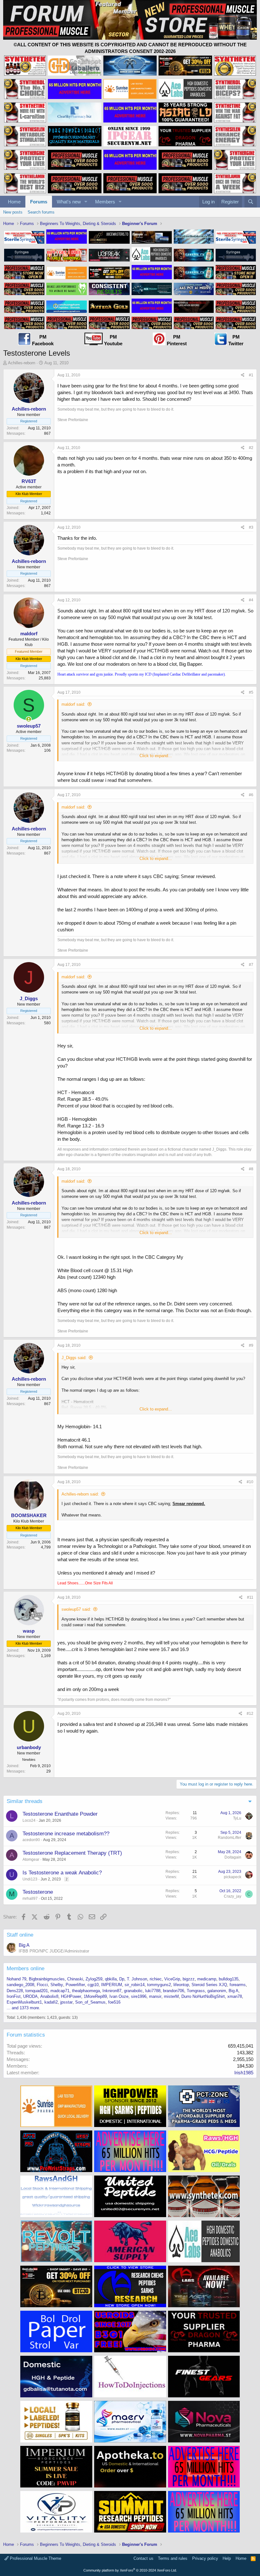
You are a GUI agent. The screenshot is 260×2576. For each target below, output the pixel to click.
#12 (250, 1714)
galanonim (217, 1991)
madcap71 (60, 1991)
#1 (251, 375)
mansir (155, 1996)
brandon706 (174, 1991)
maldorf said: (73, 704)
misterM (171, 1996)
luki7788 (153, 1991)
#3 (251, 527)
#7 (251, 965)
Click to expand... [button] (156, 756)
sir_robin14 (135, 1985)
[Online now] (29, 719)
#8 (251, 1169)
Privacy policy (205, 2558)
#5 (251, 692)
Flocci (42, 1985)
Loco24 (29, 1820)
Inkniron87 (112, 1991)
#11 (250, 1597)
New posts (13, 212)
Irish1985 (244, 2073)
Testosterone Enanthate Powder (60, 1814)
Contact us (143, 2558)
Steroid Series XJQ (209, 1985)
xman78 (235, 1996)
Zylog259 (94, 1979)
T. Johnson (137, 1979)
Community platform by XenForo (130, 2570)
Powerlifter (75, 1985)
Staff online (20, 1935)
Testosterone (38, 1892)
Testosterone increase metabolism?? (66, 1834)
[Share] (243, 375)
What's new (69, 202)
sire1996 (139, 1996)
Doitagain (233, 1857)
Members (105, 202)
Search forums (41, 212)
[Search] (251, 202)
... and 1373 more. (23, 2008)
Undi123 (30, 1879)
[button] (86, 202)
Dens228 (15, 1991)
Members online (26, 1968)
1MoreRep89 (95, 1996)
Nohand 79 (16, 1979)
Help (227, 2558)
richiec (156, 1979)
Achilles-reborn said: (80, 1494)
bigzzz (189, 1979)
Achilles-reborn (22, 363)
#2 (251, 448)
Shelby (57, 1985)
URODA (30, 1996)
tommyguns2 (159, 1985)
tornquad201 (37, 1991)
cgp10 (93, 1985)
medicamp (207, 1979)
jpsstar (66, 2002)
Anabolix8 (49, 1996)
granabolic (133, 1991)
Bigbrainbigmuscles (47, 1979)
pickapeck (233, 1877)
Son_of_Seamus (90, 2002)
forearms (238, 1985)
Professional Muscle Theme (35, 2558)
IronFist (14, 1996)
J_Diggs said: (74, 1358)
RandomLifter (230, 1838)
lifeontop (181, 1985)
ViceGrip (172, 1979)
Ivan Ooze (119, 1996)
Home (14, 202)
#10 (250, 1482)
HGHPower (71, 1996)
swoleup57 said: (76, 1609)
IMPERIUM (112, 1985)
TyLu (237, 1818)
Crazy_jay (233, 1896)
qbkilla (111, 1979)
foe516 (114, 2002)
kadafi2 (51, 2002)
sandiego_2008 (20, 1985)
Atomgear (31, 1859)
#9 (251, 1345)
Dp (122, 1979)
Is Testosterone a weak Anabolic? (62, 1873)
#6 (251, 795)
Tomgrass (196, 1991)
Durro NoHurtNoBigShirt (203, 1996)
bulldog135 (229, 1979)
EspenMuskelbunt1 (24, 2002)
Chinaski (75, 1979)
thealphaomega (86, 1991)
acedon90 (31, 1840)
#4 (251, 600)
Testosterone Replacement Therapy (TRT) (72, 1853)
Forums (39, 202)
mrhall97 (30, 1899)
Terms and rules (173, 2558)
